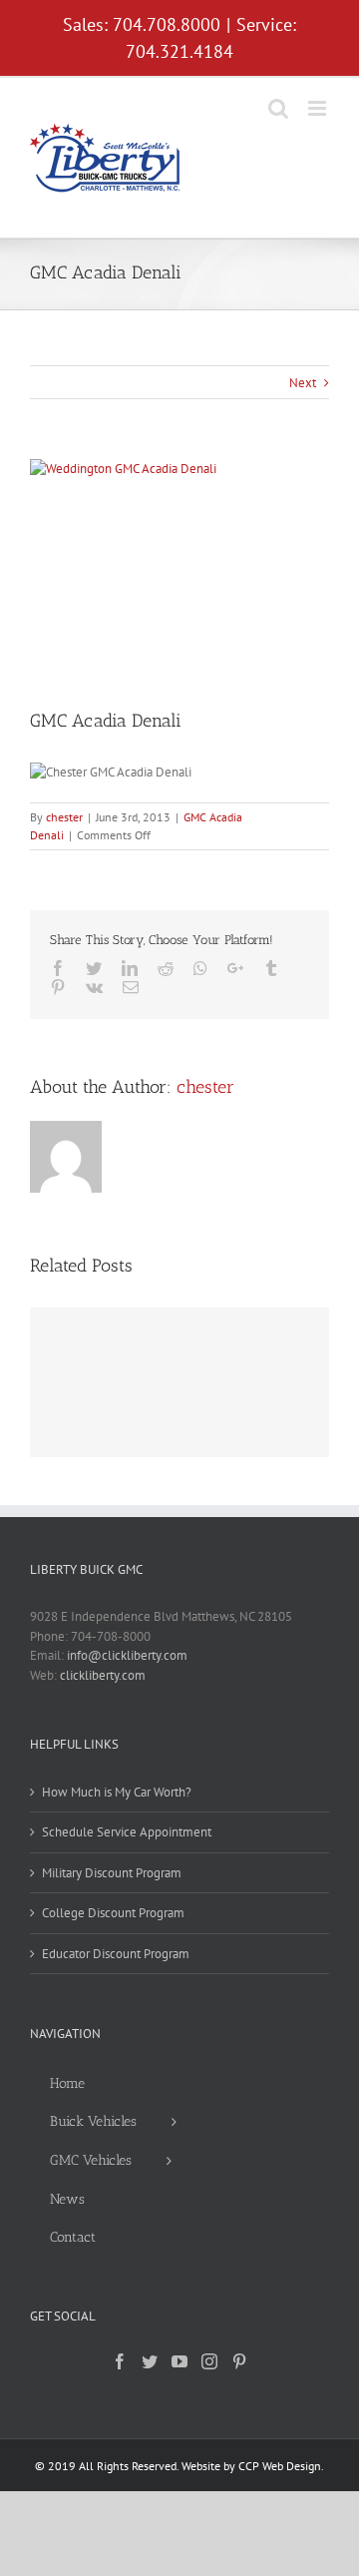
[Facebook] (120, 2361)
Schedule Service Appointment (127, 1832)
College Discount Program (113, 1913)
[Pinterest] (239, 2361)
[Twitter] (150, 2361)
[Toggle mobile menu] (319, 108)
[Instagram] (209, 2361)
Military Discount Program (112, 1873)
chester (64, 817)
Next (303, 383)
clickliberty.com (103, 1675)
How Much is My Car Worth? (117, 1792)
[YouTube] (179, 2361)
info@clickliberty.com (127, 1655)
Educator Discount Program (116, 1954)
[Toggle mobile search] (278, 108)
